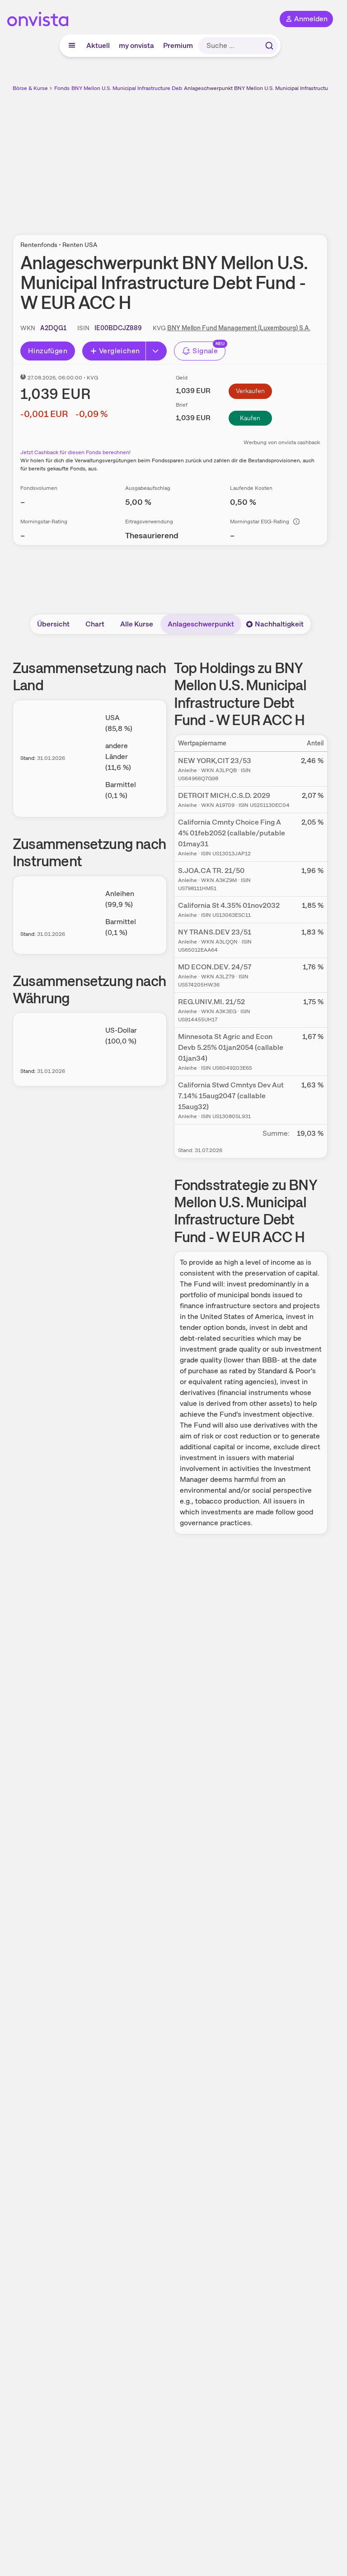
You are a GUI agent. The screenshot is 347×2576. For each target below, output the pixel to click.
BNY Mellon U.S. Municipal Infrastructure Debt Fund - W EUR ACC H (155, 88)
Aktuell (98, 45)
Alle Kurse (137, 624)
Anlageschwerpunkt (201, 624)
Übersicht (53, 624)
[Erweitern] (156, 351)
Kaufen (250, 418)
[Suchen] (269, 46)
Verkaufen (250, 391)
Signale (205, 351)
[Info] (296, 522)
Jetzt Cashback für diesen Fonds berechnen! (75, 452)
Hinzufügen (48, 351)
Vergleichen (119, 351)
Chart (95, 624)
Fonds (62, 88)
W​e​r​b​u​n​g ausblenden (203, 158)
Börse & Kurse (30, 88)
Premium (178, 45)
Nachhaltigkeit (279, 624)
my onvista (136, 45)
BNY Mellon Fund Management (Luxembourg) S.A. (239, 328)
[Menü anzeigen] (72, 46)
